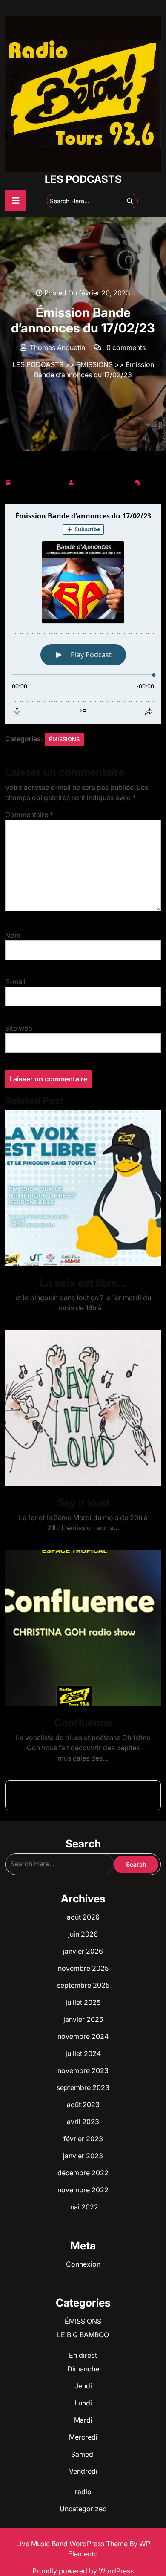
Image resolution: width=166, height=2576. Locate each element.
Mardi (83, 2420)
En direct (83, 2355)
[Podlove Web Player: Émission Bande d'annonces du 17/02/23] (83, 614)
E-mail (15, 982)
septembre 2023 (83, 2087)
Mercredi (83, 2437)
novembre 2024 (83, 2036)
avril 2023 (83, 2122)
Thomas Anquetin (104, 481)
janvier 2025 (83, 2019)
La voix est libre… (83, 1283)
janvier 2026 (83, 1951)
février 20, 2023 (39, 481)
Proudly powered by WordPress (83, 2571)
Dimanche (83, 2369)
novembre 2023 (83, 2070)
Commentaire (29, 815)
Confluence (83, 1723)
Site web (19, 1028)
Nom (13, 935)
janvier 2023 (83, 2156)
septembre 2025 (83, 1985)
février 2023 (83, 2139)
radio (83, 2492)
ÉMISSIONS (94, 364)
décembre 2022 (83, 2173)
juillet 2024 (83, 2053)
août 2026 (83, 1917)
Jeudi (83, 2386)
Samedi (83, 2454)
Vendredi (83, 2471)
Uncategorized (83, 2509)
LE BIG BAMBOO (83, 2335)
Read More (80, 1188)
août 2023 (83, 2105)
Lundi (83, 2403)
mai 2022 (83, 2207)
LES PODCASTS (83, 179)
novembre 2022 (83, 2190)
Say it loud (83, 1503)
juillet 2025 (83, 2002)
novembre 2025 (83, 1968)
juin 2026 (83, 1934)
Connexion (83, 2264)
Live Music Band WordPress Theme (73, 2544)
